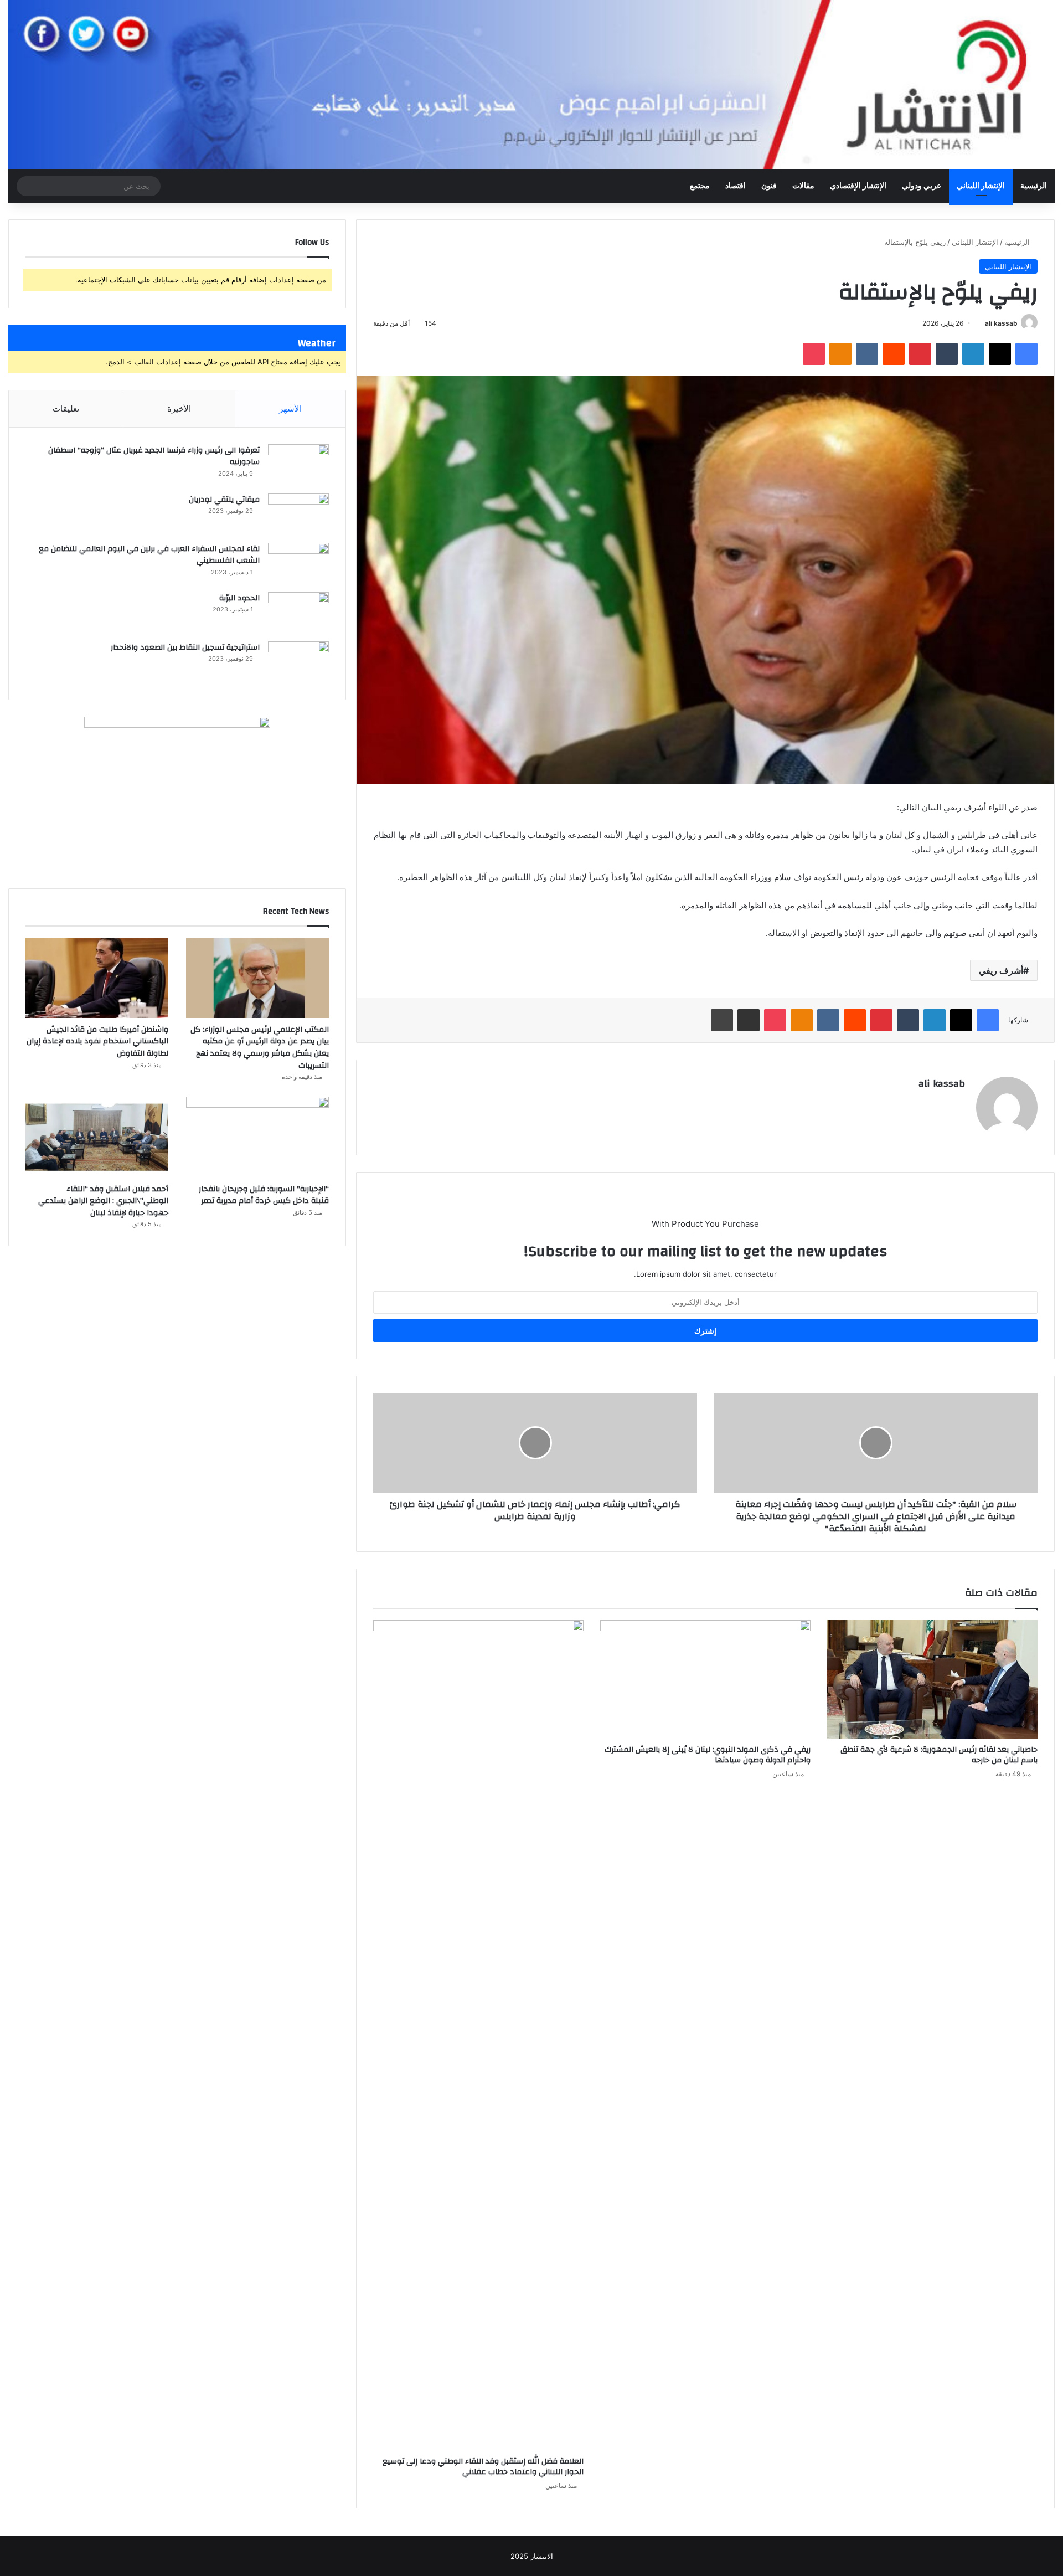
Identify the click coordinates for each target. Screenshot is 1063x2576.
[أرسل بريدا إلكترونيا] (981, 323)
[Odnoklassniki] (840, 354)
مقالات (803, 186)
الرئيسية (1034, 186)
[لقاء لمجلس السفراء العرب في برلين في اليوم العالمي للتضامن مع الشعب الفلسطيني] (298, 564)
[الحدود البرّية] (298, 613)
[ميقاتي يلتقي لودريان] (298, 514)
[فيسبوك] (1026, 354)
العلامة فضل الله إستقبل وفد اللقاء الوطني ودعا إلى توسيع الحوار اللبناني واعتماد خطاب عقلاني (483, 2467)
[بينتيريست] (920, 354)
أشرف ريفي (1001, 970)
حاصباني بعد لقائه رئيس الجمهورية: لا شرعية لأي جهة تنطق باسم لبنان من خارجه (939, 1755)
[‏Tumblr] (947, 354)
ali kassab (1001, 323)
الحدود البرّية (239, 598)
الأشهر (290, 408)
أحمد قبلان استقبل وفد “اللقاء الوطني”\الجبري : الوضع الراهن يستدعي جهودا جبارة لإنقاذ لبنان (103, 1201)
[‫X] (1000, 354)
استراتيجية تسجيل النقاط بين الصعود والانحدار (185, 647)
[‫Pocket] (814, 354)
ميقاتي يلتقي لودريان (224, 500)
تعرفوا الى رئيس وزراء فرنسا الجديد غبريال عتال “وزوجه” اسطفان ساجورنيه (154, 456)
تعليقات (66, 408)
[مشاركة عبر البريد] (749, 1020)
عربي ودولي (922, 186)
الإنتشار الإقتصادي (858, 186)
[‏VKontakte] (867, 354)
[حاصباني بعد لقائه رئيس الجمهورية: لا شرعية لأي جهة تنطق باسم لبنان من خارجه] (932, 1679)
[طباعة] (722, 1020)
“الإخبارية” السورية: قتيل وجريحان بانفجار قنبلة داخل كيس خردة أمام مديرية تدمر (264, 1195)
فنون (769, 186)
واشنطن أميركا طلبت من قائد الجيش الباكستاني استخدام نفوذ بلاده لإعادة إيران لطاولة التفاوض (97, 1042)
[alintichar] (531, 85)
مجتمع (700, 186)
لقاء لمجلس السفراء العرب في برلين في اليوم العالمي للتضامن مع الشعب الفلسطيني (149, 555)
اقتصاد (736, 186)
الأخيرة (179, 408)
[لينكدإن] (973, 354)
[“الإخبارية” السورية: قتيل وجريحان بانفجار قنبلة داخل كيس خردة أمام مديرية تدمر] (257, 1137)
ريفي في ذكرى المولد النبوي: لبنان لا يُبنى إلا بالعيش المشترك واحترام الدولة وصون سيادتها (708, 1755)
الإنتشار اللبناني (981, 186)
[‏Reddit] (894, 354)
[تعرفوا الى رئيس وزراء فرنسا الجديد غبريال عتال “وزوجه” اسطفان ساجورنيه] (298, 465)
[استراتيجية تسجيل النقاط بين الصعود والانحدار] (298, 662)
